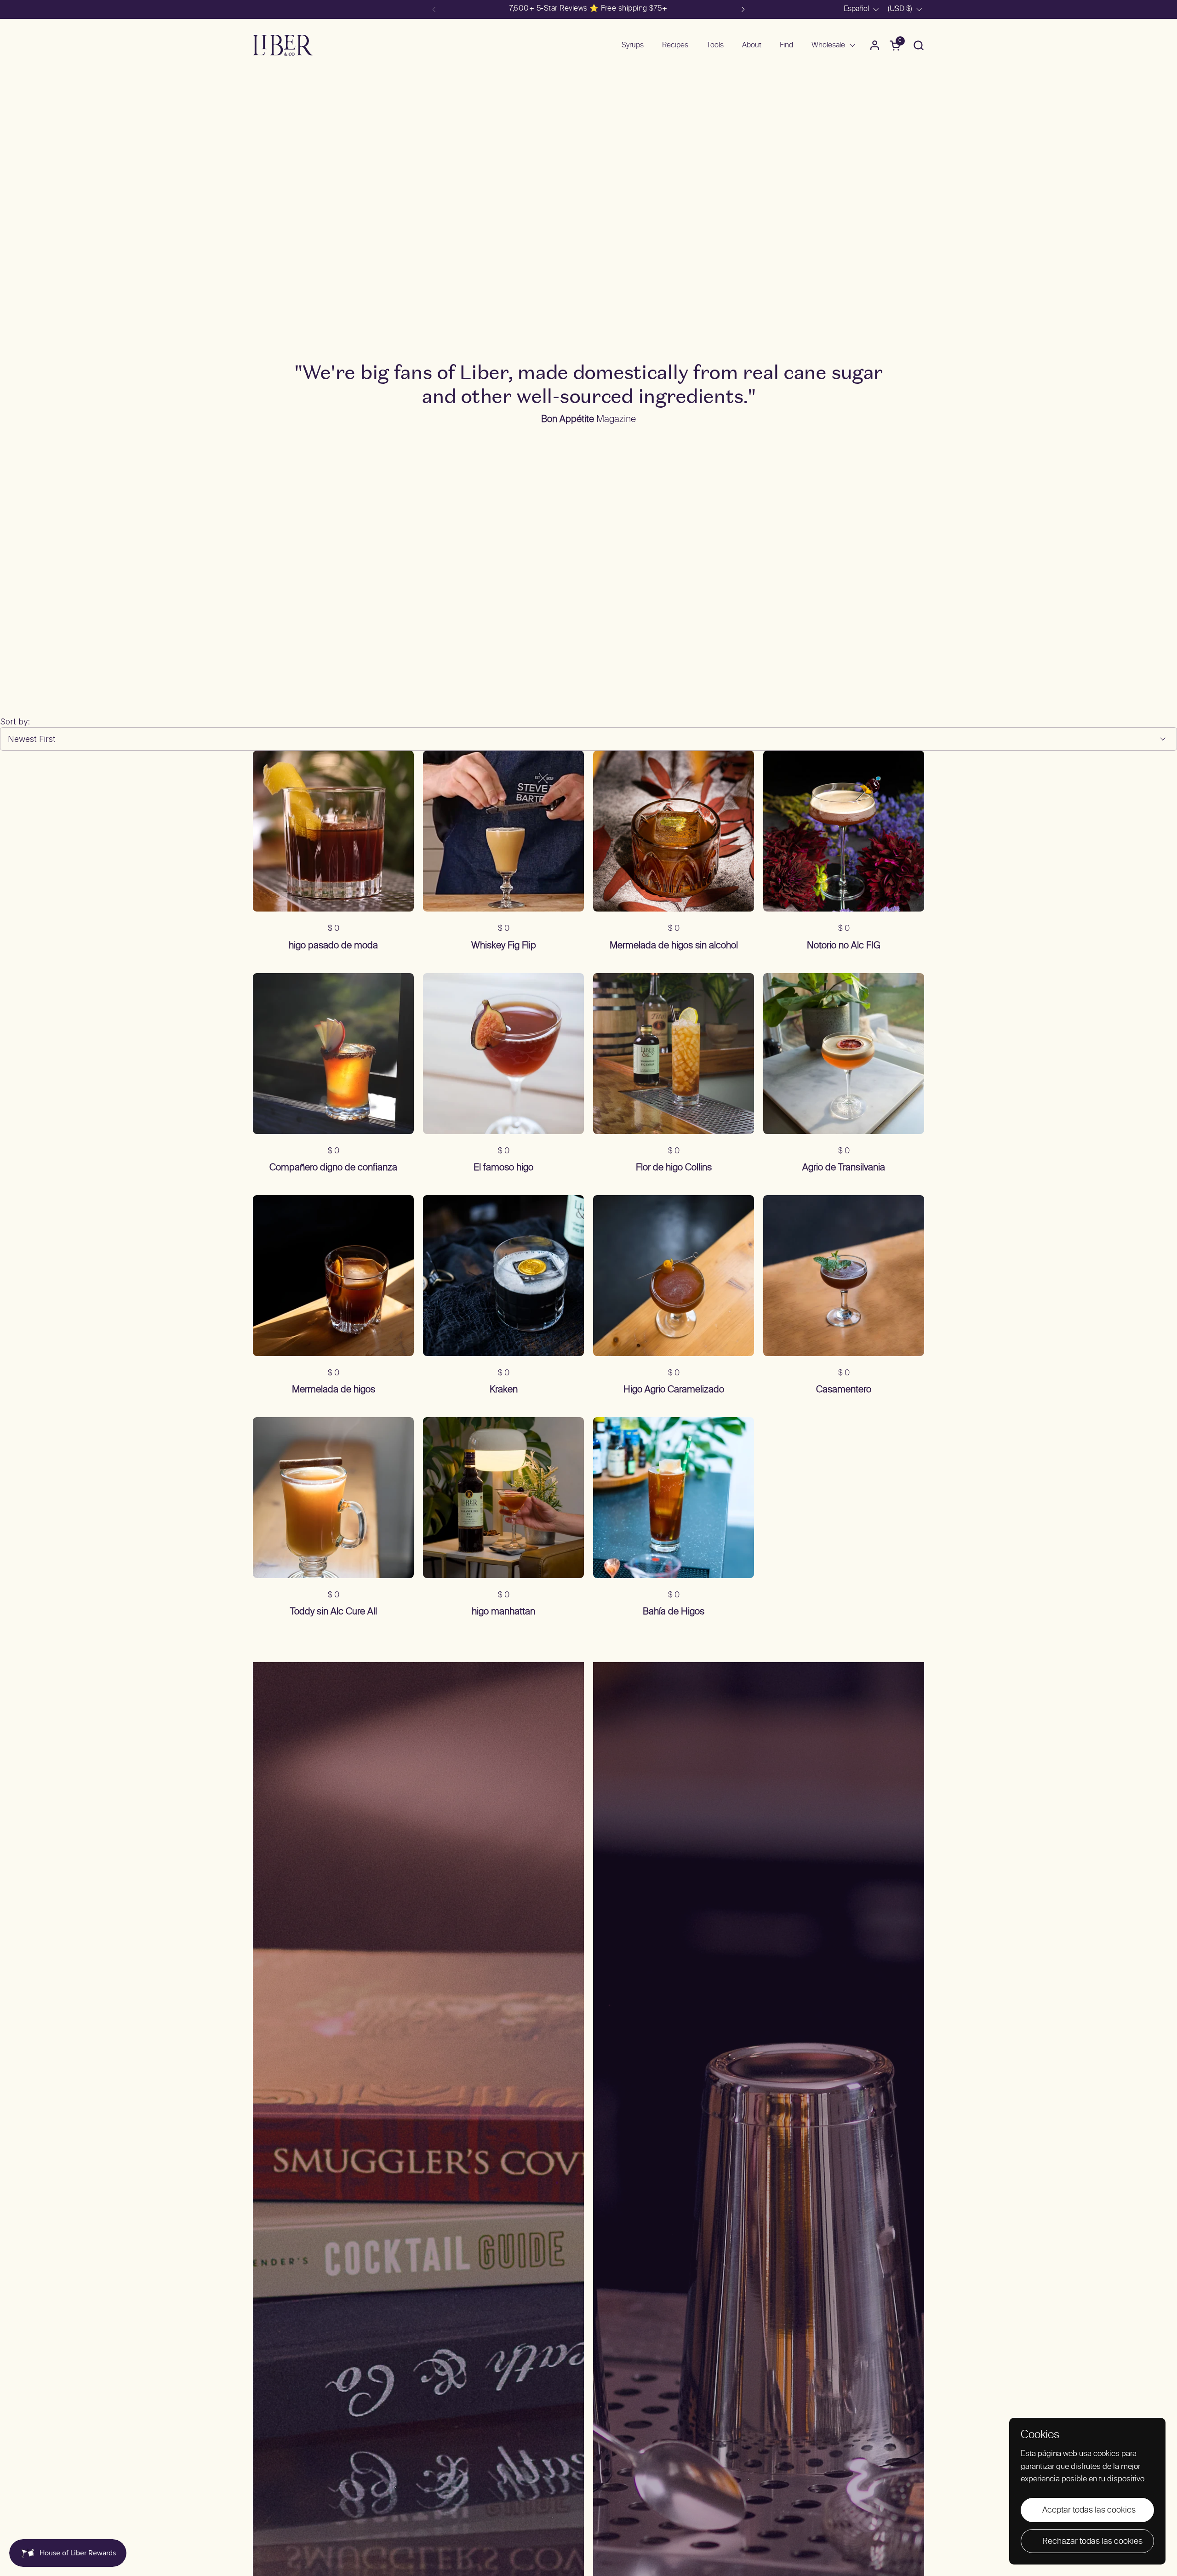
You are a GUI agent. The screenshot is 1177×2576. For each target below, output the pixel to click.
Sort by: (15, 721)
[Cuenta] (875, 45)
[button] (918, 45)
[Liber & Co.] (283, 45)
